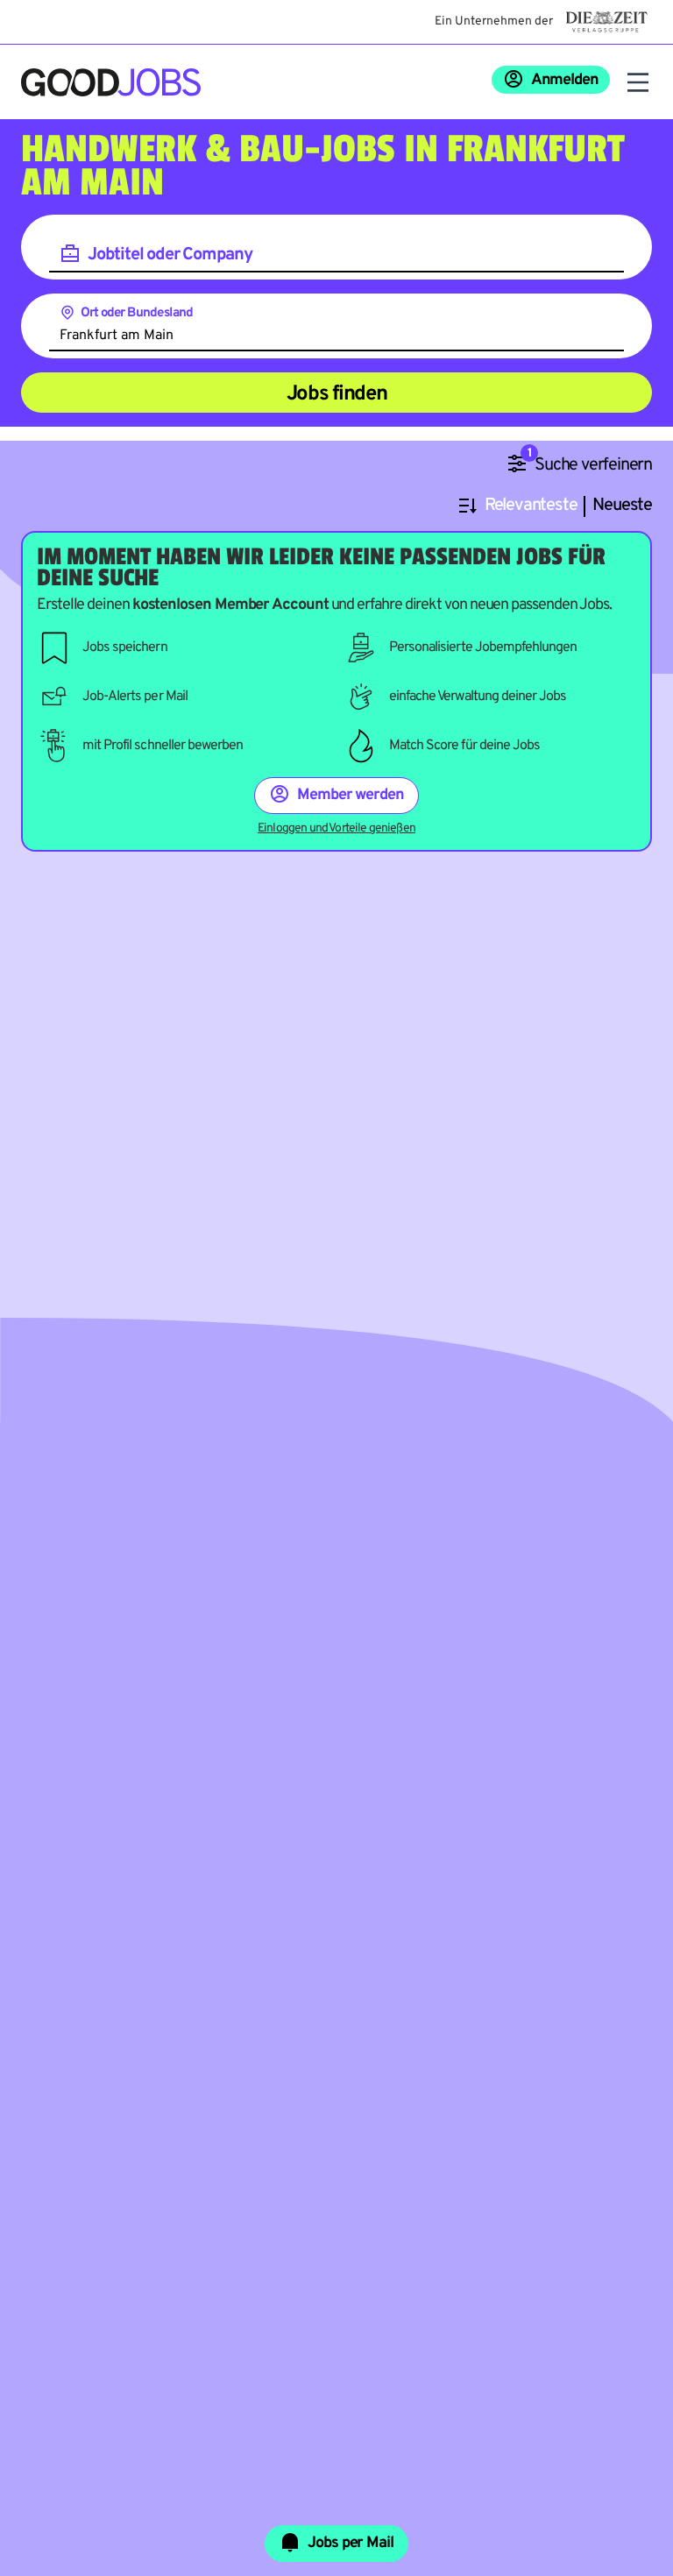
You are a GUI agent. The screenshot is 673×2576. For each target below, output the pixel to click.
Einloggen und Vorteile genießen (336, 828)
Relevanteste (531, 506)
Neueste (622, 506)
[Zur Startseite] (111, 82)
